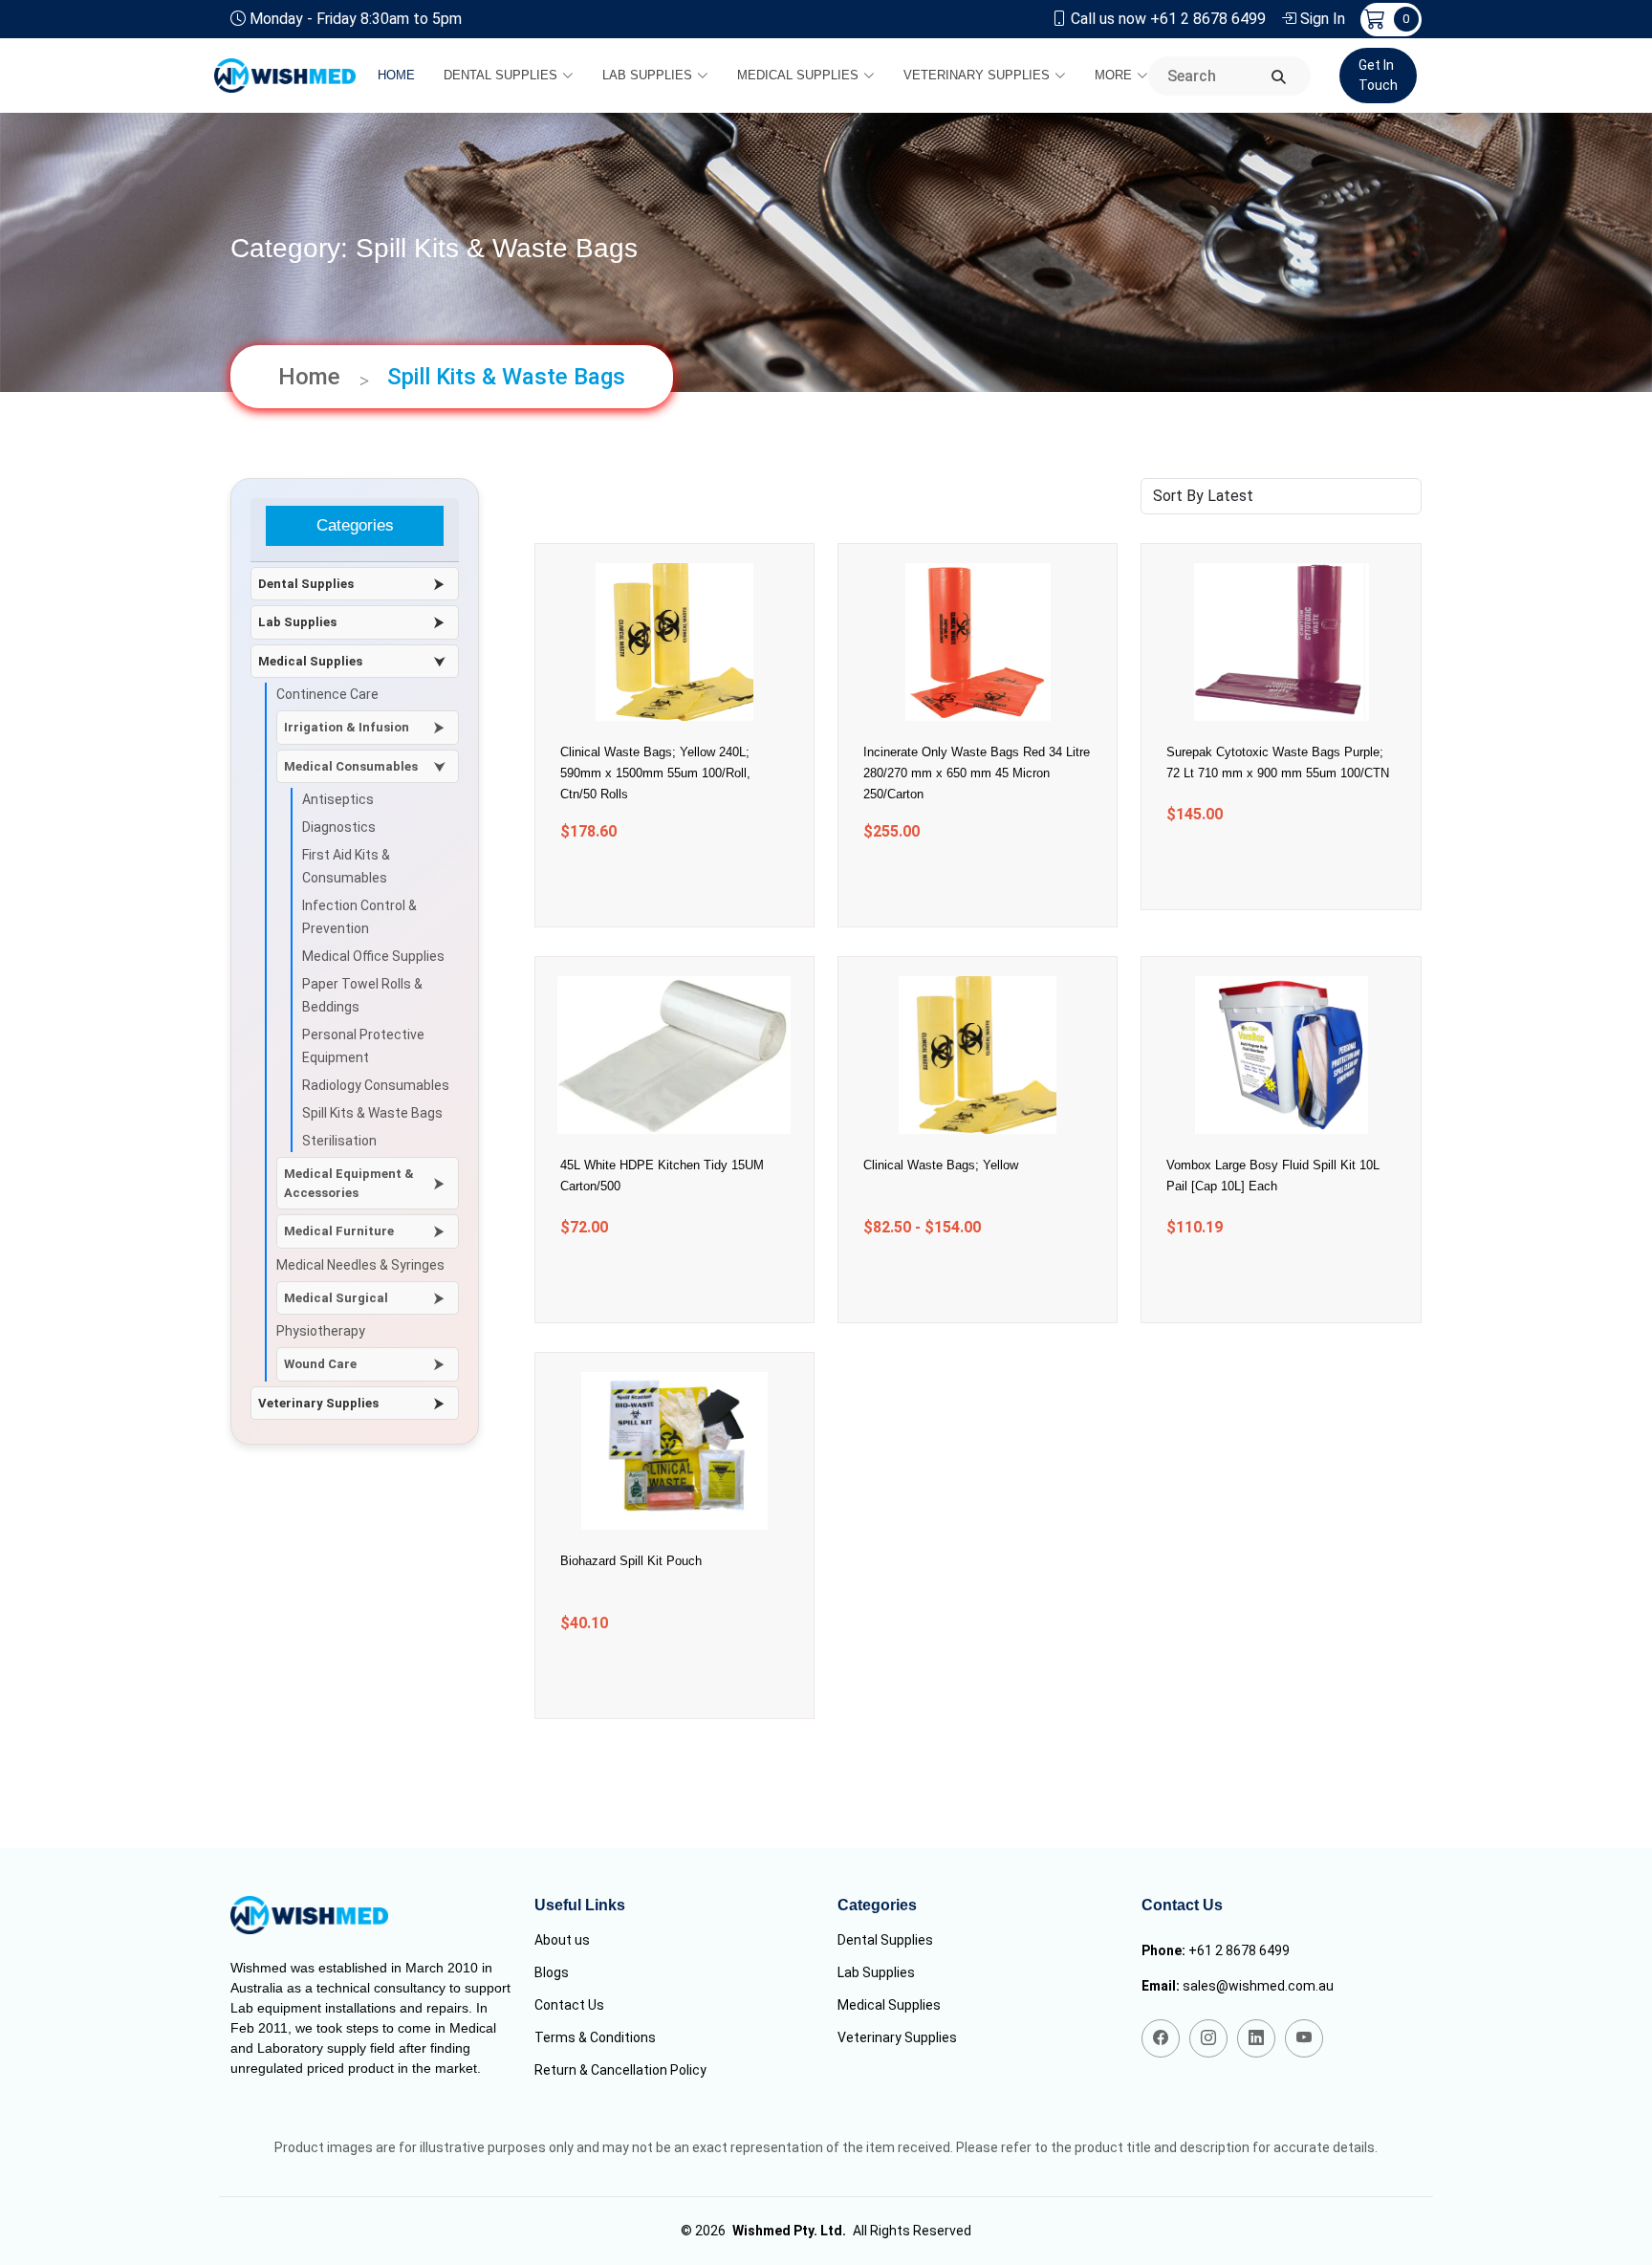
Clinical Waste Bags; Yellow (941, 1165)
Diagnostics (339, 827)
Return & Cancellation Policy (620, 2070)
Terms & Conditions (595, 2037)
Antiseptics (338, 799)
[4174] (954, 886)
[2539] (650, 1282)
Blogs (552, 1972)
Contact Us (569, 2005)
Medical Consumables (351, 766)
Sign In (1323, 19)
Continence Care (327, 694)
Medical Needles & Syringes (360, 1265)
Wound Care (320, 1364)
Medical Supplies (798, 75)
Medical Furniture (339, 1231)
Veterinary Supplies (977, 75)
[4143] (1257, 869)
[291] (1257, 1282)
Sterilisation (339, 1141)
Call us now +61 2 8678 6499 (1168, 19)
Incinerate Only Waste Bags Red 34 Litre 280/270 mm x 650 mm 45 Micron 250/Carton (977, 773)
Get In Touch (1378, 75)
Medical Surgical (336, 1298)
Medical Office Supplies (373, 956)
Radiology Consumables (376, 1085)
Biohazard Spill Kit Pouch (631, 1561)
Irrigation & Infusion (347, 727)
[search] (1279, 78)
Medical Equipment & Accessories (349, 1183)
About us (562, 1940)
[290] (650, 1677)
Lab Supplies (647, 75)
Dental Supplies (500, 75)
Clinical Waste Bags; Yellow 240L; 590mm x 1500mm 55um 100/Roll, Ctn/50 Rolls (655, 773)
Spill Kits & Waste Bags (372, 1113)
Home (396, 75)
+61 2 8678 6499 (1239, 1950)
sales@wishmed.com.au (1258, 1986)
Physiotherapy (321, 1331)
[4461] (650, 886)
